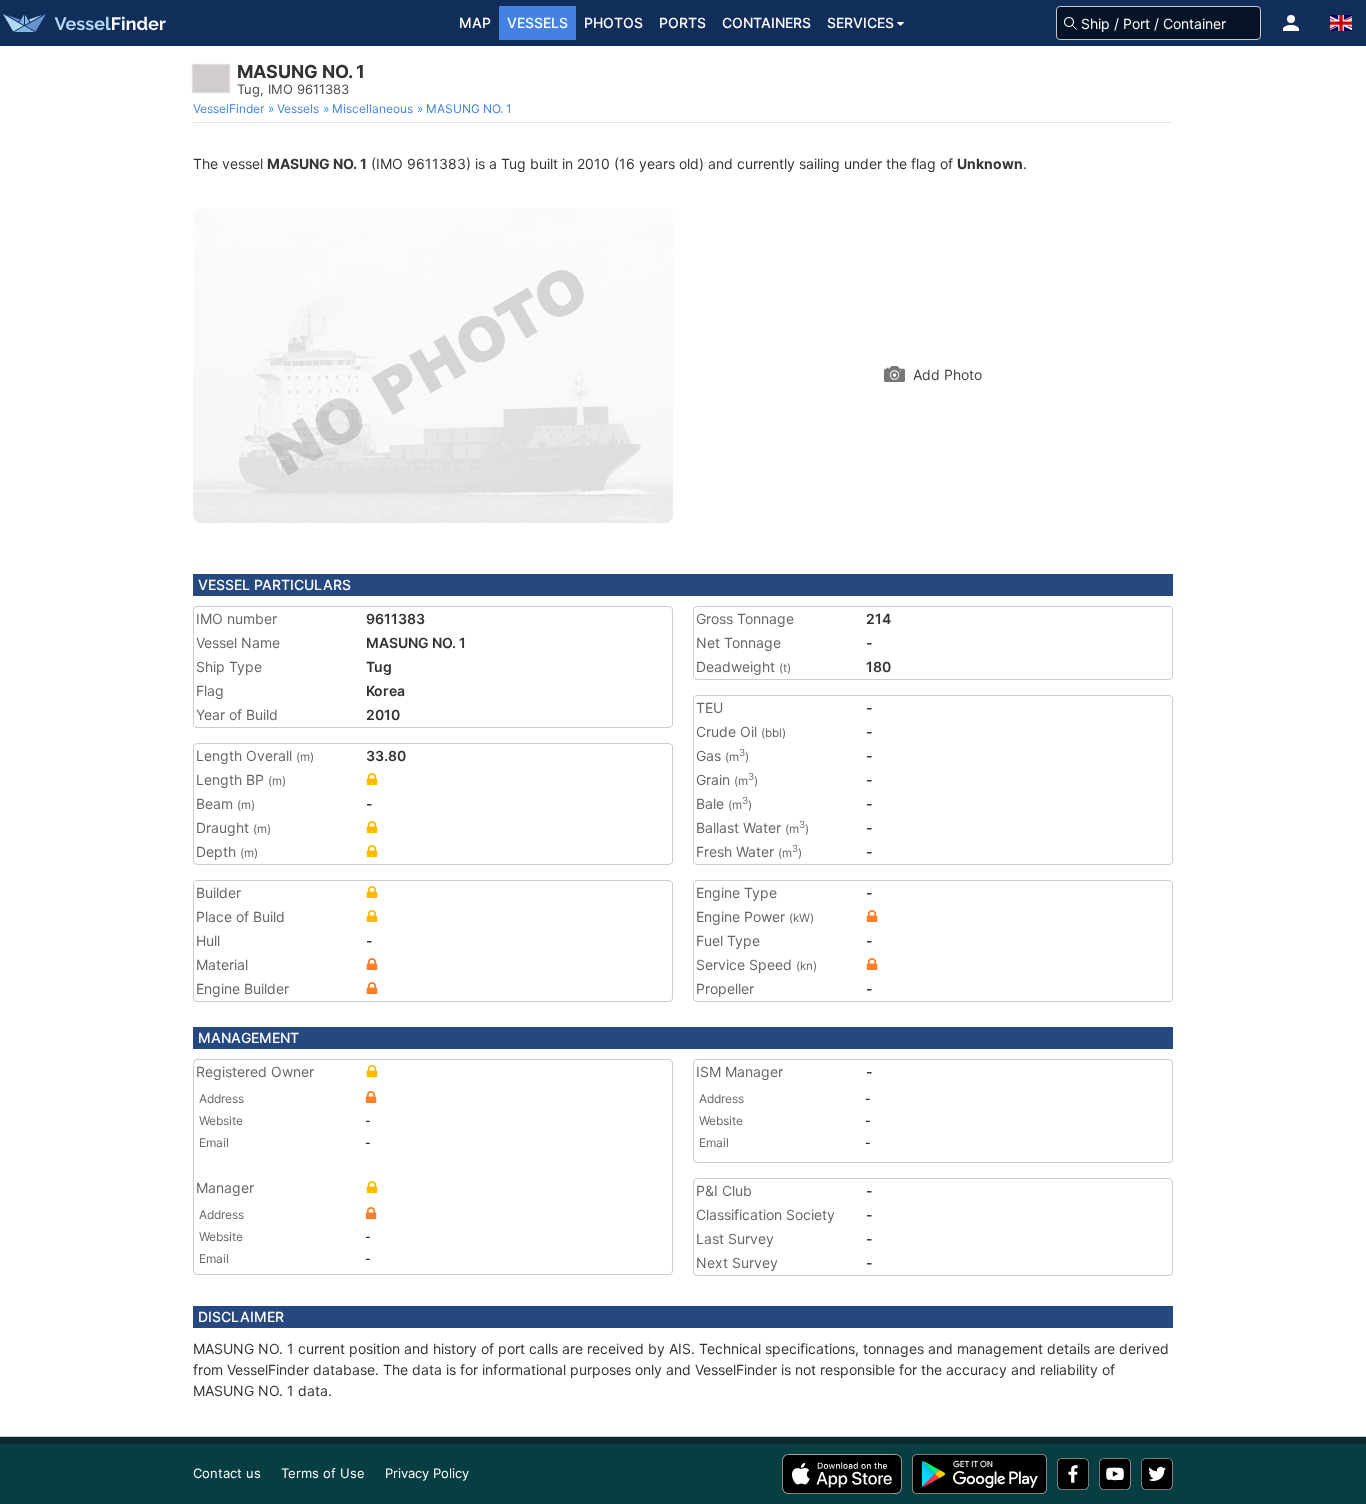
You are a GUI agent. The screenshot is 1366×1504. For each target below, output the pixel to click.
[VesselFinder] (83, 23)
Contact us (227, 1473)
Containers (766, 22)
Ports (682, 22)
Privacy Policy (427, 1473)
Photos (613, 22)
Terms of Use (323, 1473)
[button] (1291, 23)
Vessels (537, 22)
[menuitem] (230, 109)
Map (475, 22)
